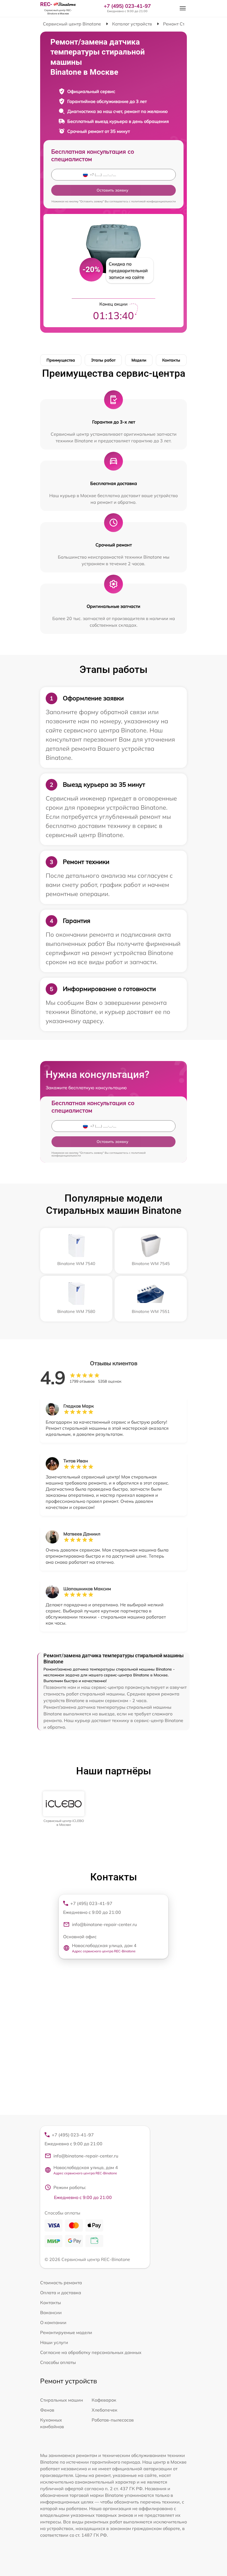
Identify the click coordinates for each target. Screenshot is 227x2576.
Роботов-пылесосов (113, 2420)
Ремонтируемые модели (66, 2332)
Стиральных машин (62, 2400)
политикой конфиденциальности (154, 201)
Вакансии (51, 2312)
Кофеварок (104, 2400)
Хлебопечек (105, 2410)
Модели (139, 360)
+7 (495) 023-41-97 (127, 6)
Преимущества (61, 360)
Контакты (171, 360)
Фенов (47, 2410)
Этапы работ (103, 360)
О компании (53, 2322)
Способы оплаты (58, 2362)
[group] (64, 1809)
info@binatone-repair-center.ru (104, 1924)
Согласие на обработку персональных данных (91, 2352)
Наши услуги (54, 2342)
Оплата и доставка (61, 2293)
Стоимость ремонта (61, 2283)
